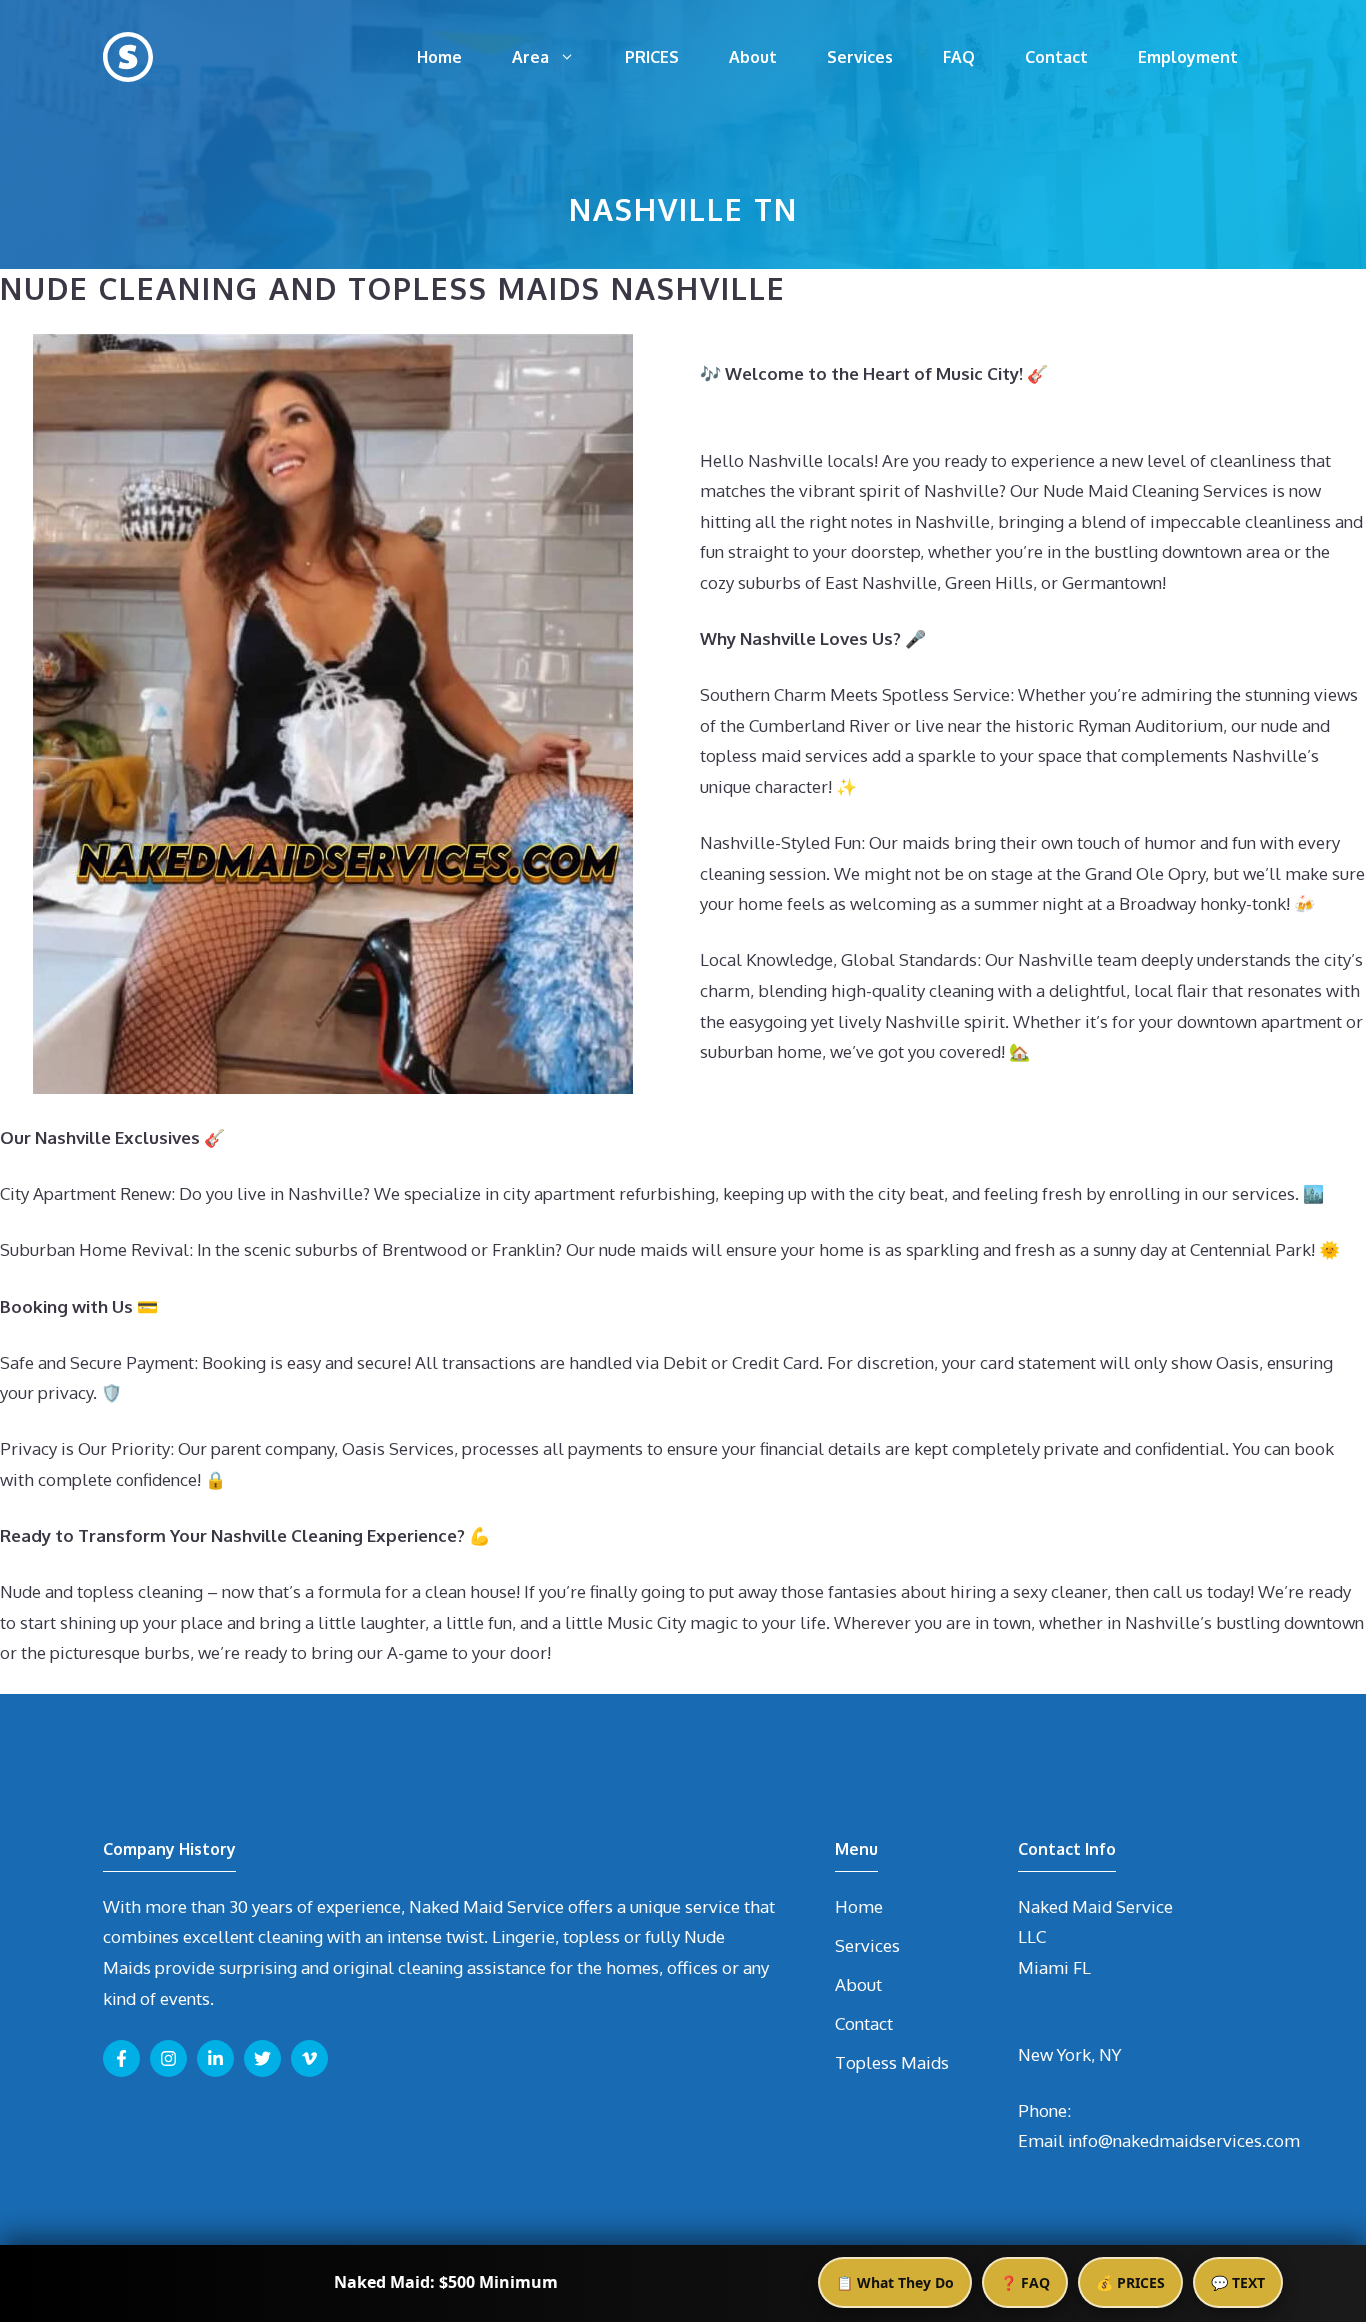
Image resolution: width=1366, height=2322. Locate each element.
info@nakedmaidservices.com (1184, 2140)
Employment (1188, 57)
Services (860, 57)
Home (439, 57)
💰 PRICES (1130, 2282)
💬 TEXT (1238, 2282)
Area (530, 57)
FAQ (959, 57)
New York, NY (1069, 2054)
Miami (1043, 1967)
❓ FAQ (1025, 2282)
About (753, 57)
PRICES (652, 57)
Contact (1056, 57)
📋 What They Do (895, 2282)
